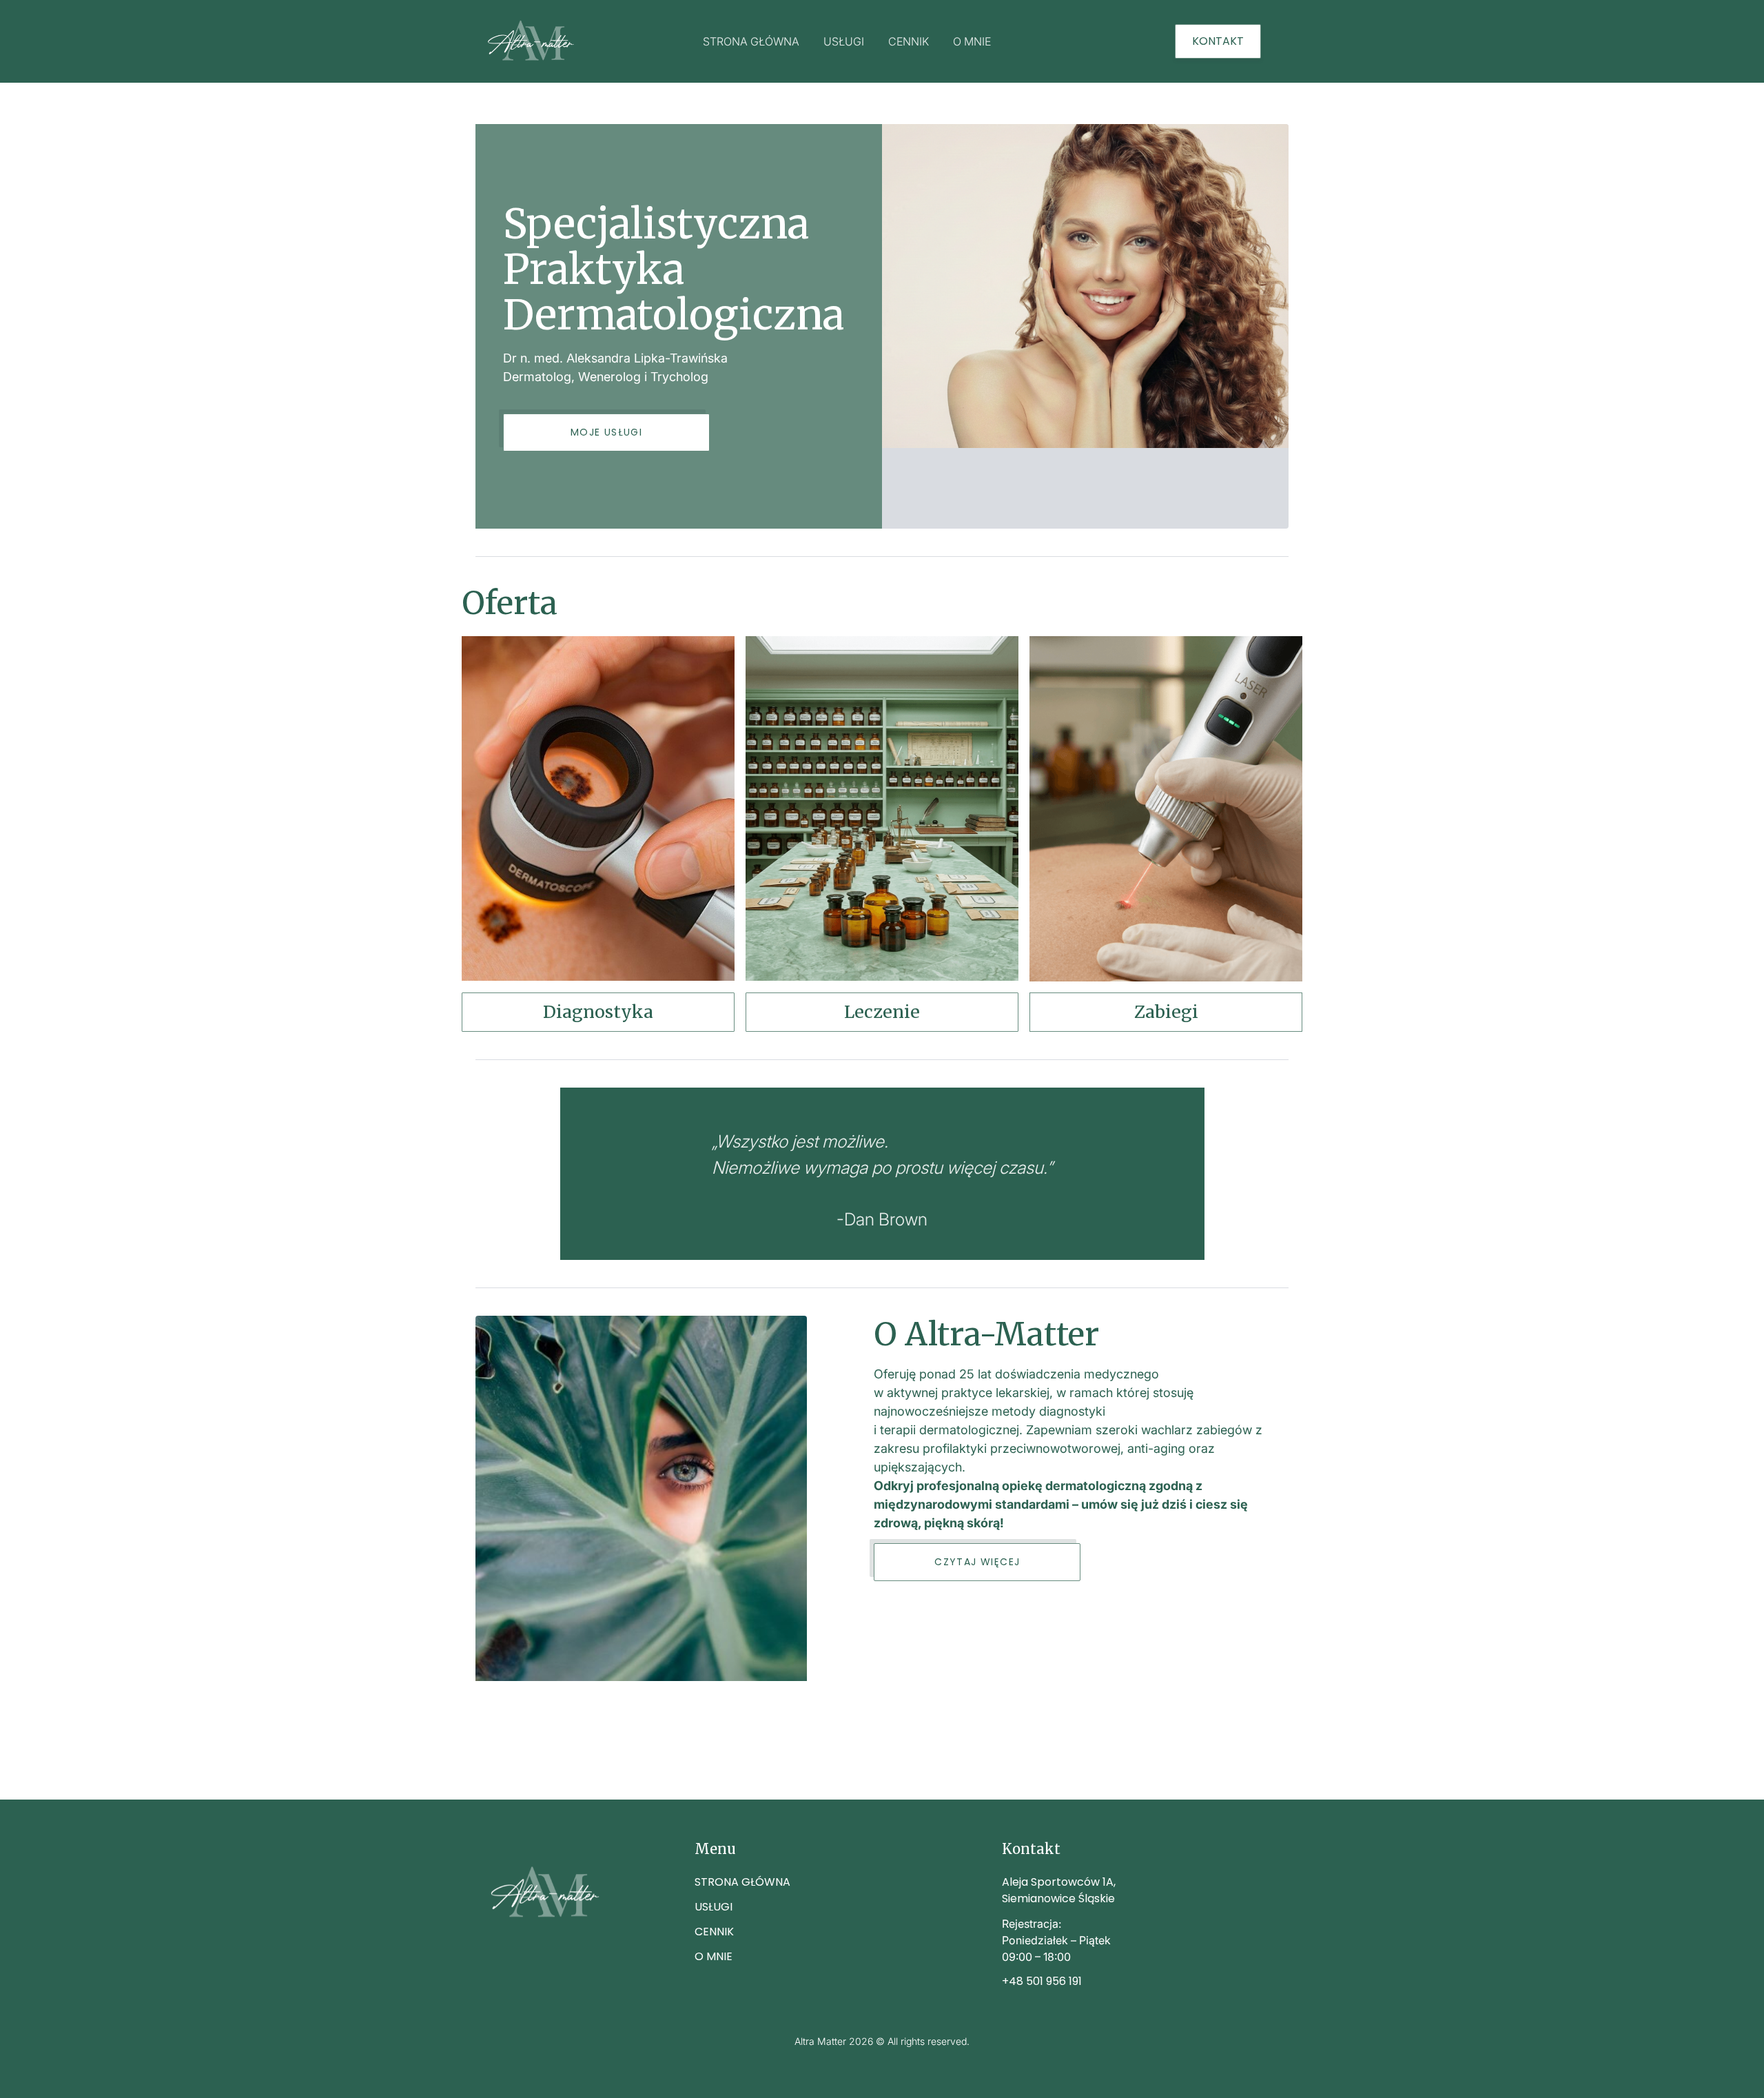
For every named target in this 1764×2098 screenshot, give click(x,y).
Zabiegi (1166, 1012)
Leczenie (882, 1012)
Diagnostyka (598, 1012)
